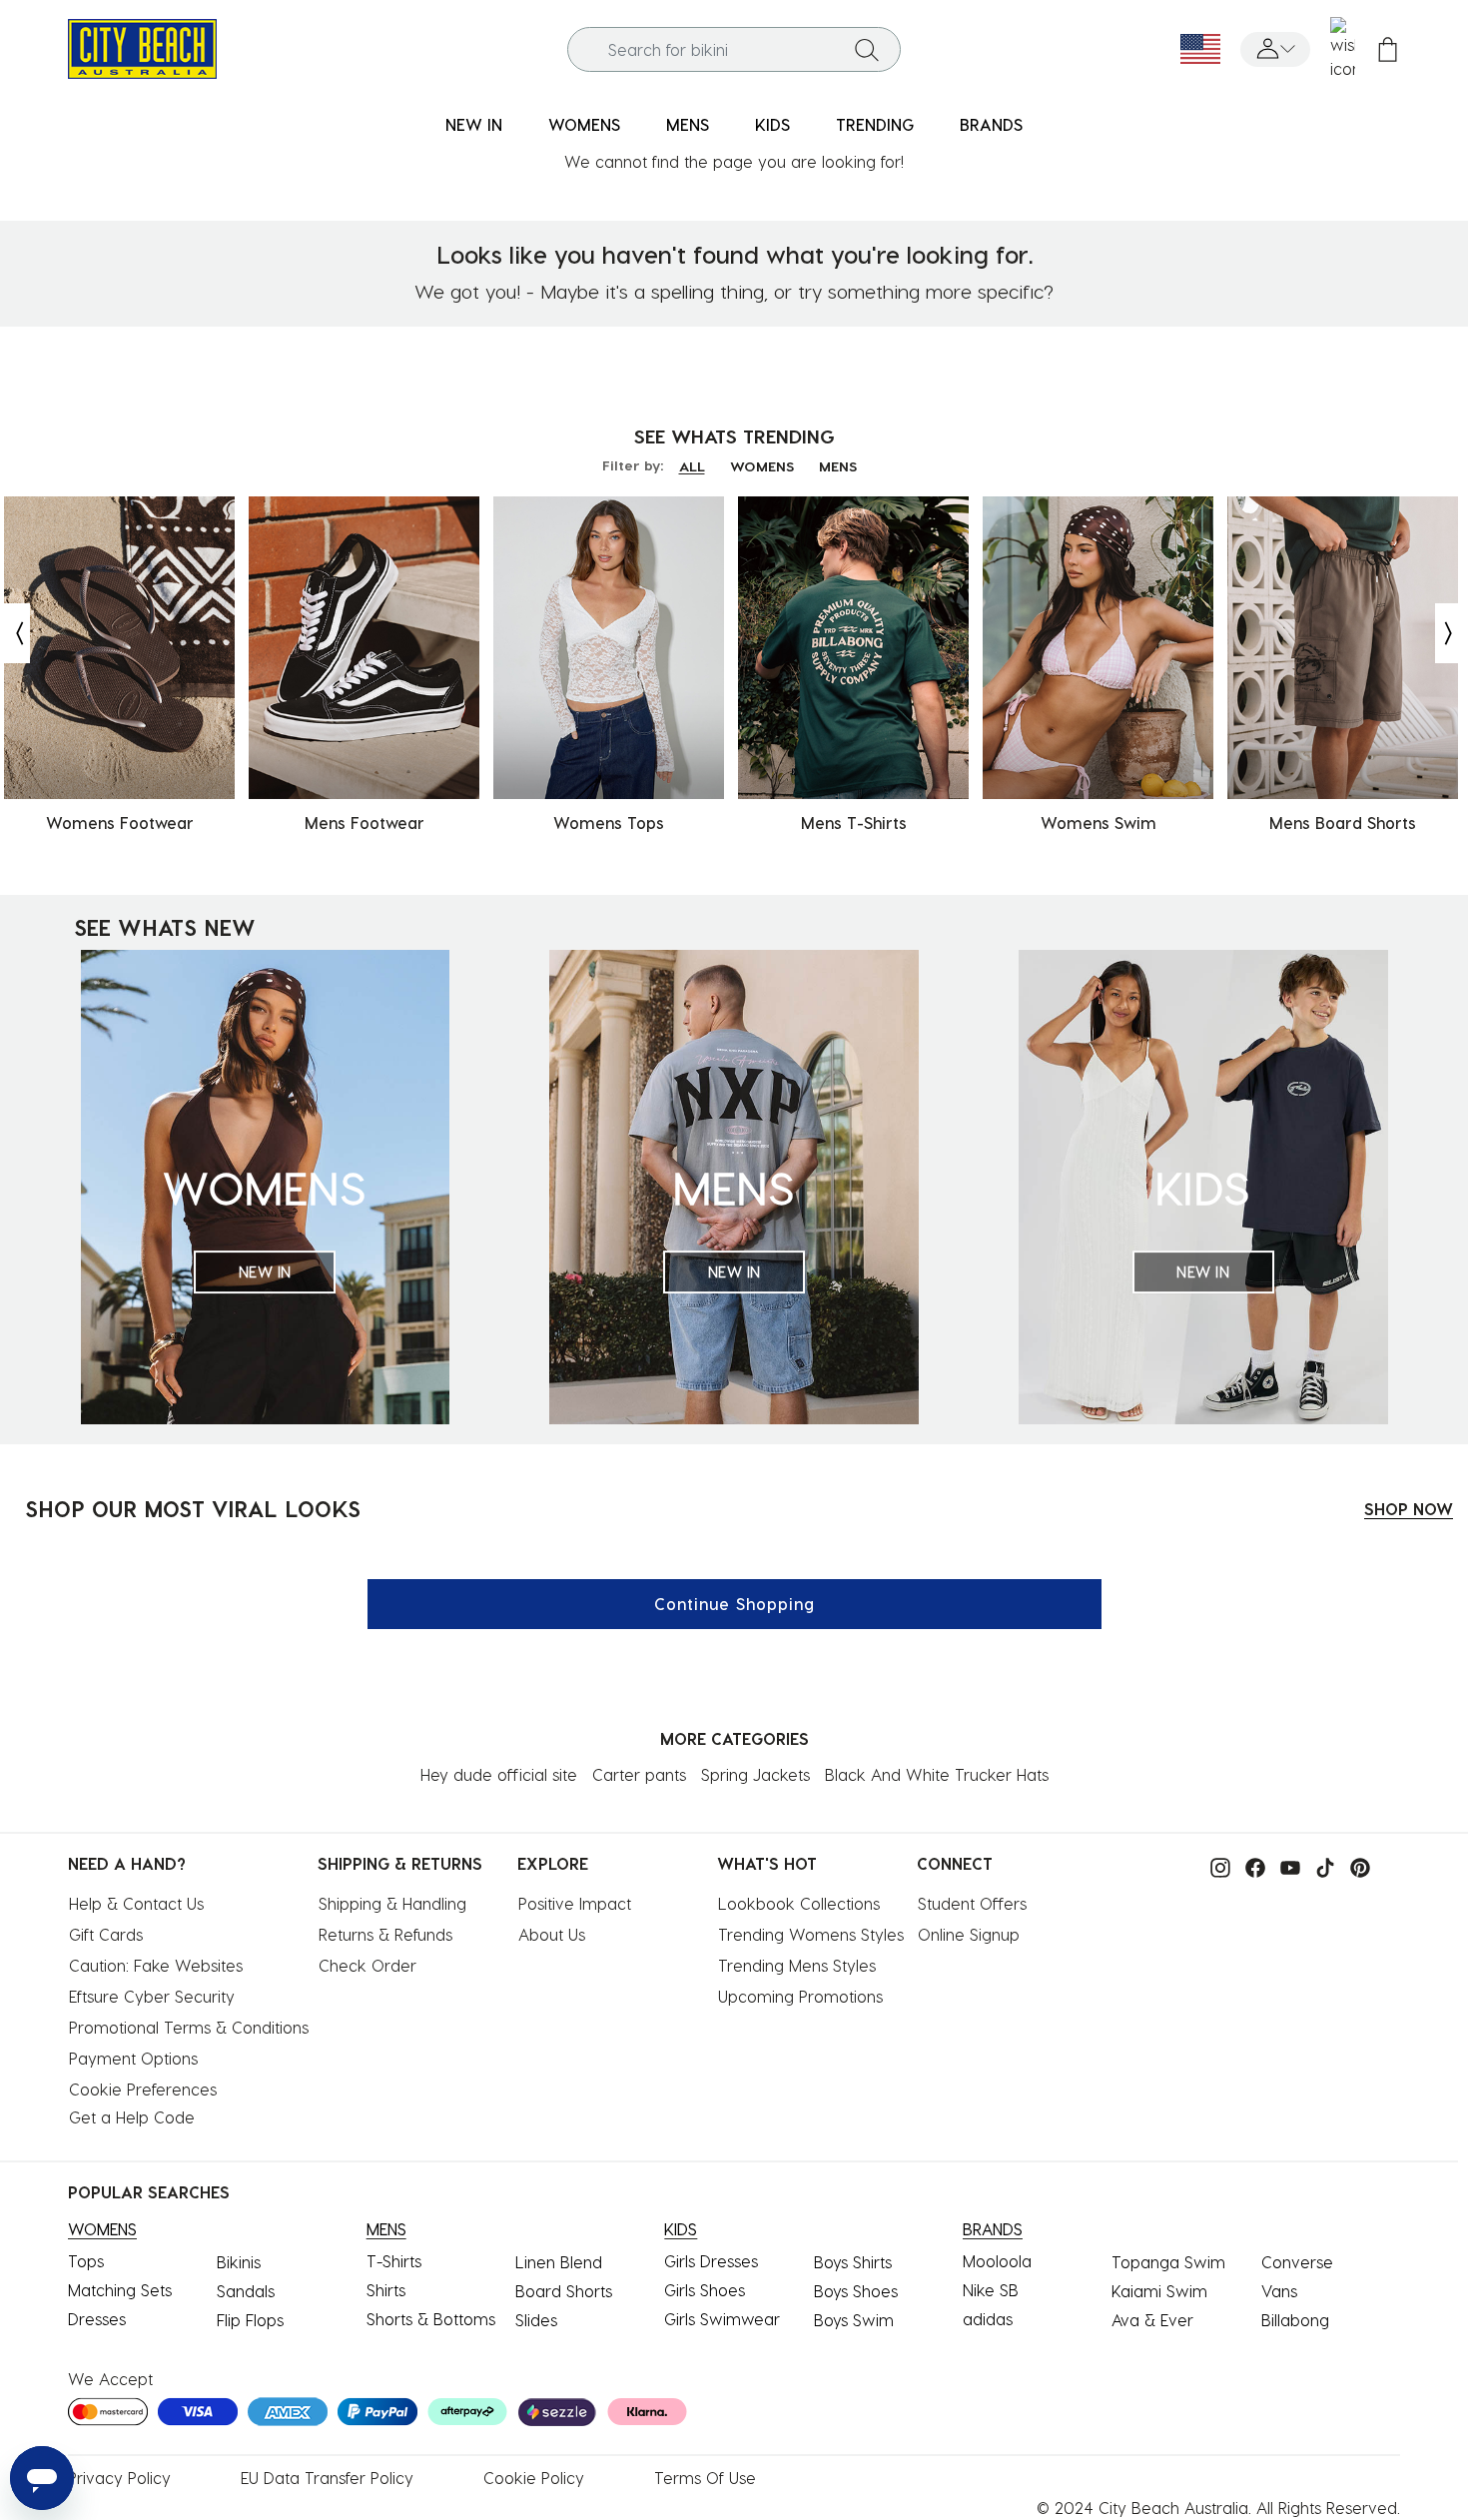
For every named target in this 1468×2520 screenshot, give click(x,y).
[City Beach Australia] (142, 46)
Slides (536, 2320)
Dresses (97, 2319)
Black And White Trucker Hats (937, 1774)
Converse (1297, 2262)
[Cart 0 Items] (1388, 49)
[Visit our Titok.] (1320, 1865)
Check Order (367, 1965)
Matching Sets (120, 2290)
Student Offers (972, 1903)
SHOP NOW (1409, 1509)
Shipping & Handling (392, 1903)
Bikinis (239, 2262)
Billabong (1295, 2320)
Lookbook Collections (799, 1903)
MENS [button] (688, 124)
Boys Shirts (853, 2262)
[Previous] (15, 633)
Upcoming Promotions (800, 1996)
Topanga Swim (1168, 2262)
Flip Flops (250, 2320)
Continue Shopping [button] (734, 1604)
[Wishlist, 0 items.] (1343, 49)
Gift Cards (106, 1934)
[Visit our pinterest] (1355, 1865)
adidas (988, 2319)
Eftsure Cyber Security (152, 1996)
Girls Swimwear (722, 2319)
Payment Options (133, 2058)
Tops (86, 2261)
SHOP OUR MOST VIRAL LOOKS (193, 1508)
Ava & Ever (1152, 2320)
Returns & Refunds (385, 1934)
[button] (1275, 49)
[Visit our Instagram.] (1215, 1865)
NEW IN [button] (474, 124)
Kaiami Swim (1159, 2291)
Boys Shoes (856, 2291)
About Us (552, 1934)
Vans (1279, 2291)
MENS (838, 466)
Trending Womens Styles (811, 1934)
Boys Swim (854, 2320)
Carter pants (639, 1774)
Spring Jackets (755, 1774)
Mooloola (997, 2261)
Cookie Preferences (143, 2089)
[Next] (1450, 633)
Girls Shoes (705, 2290)
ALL (692, 466)
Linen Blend (559, 2262)
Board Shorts (564, 2291)
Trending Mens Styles (797, 1965)
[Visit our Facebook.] (1250, 1865)
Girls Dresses (711, 2261)
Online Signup (969, 1934)
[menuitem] (474, 125)
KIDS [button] (772, 124)
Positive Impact (575, 1903)
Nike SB (991, 2290)
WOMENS (762, 466)
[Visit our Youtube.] (1285, 1865)
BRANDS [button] (991, 124)
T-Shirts (394, 2261)
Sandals (246, 2291)
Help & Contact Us (136, 1903)
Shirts (386, 2290)
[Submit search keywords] (867, 49)
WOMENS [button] (584, 124)
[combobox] (734, 49)
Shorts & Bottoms (431, 2319)
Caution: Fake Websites (156, 1965)
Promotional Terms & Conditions (189, 2027)
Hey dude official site (499, 1774)
